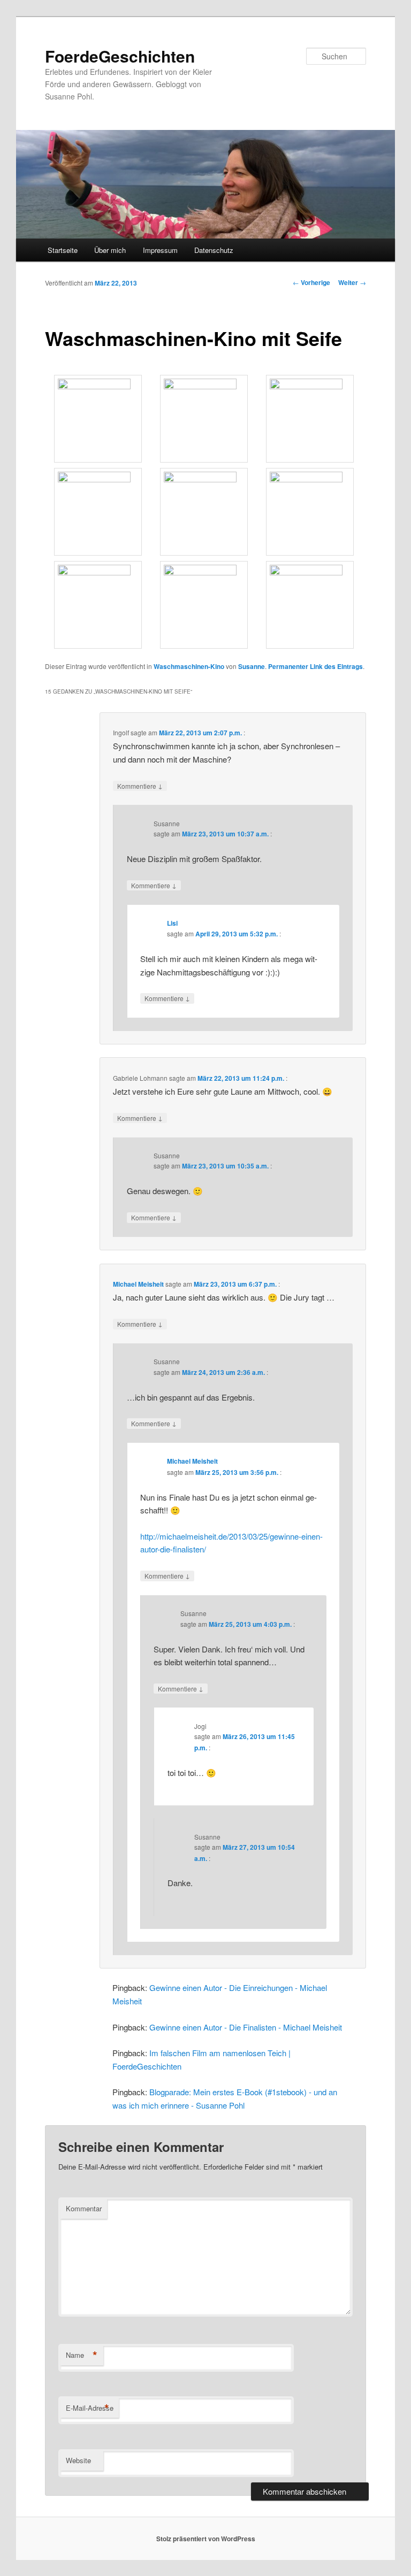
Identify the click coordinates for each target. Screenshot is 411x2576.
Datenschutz (214, 250)
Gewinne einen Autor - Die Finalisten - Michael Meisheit (246, 2027)
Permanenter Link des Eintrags (315, 666)
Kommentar (84, 2208)
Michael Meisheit (138, 1284)
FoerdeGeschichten (120, 56)
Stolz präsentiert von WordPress (206, 2539)
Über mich (110, 250)
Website (78, 2460)
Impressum (160, 250)
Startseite (63, 250)
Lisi (172, 923)
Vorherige (311, 282)
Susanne (252, 666)
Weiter (352, 282)
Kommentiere (140, 786)
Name (82, 2355)
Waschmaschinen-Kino (189, 666)
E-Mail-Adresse (90, 2408)
